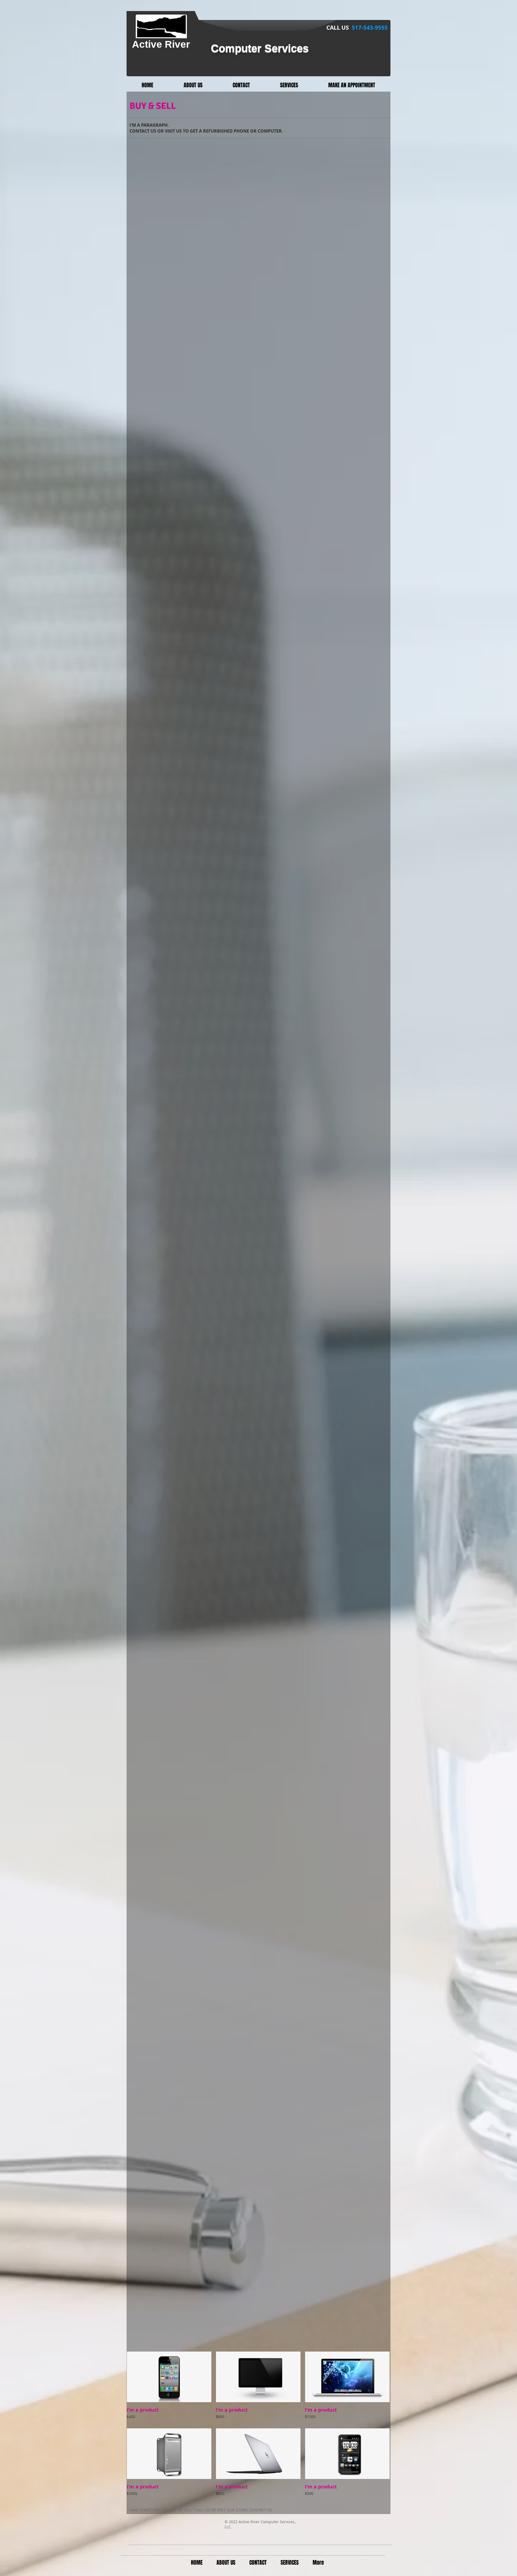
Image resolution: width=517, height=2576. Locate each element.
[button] (169, 2388)
